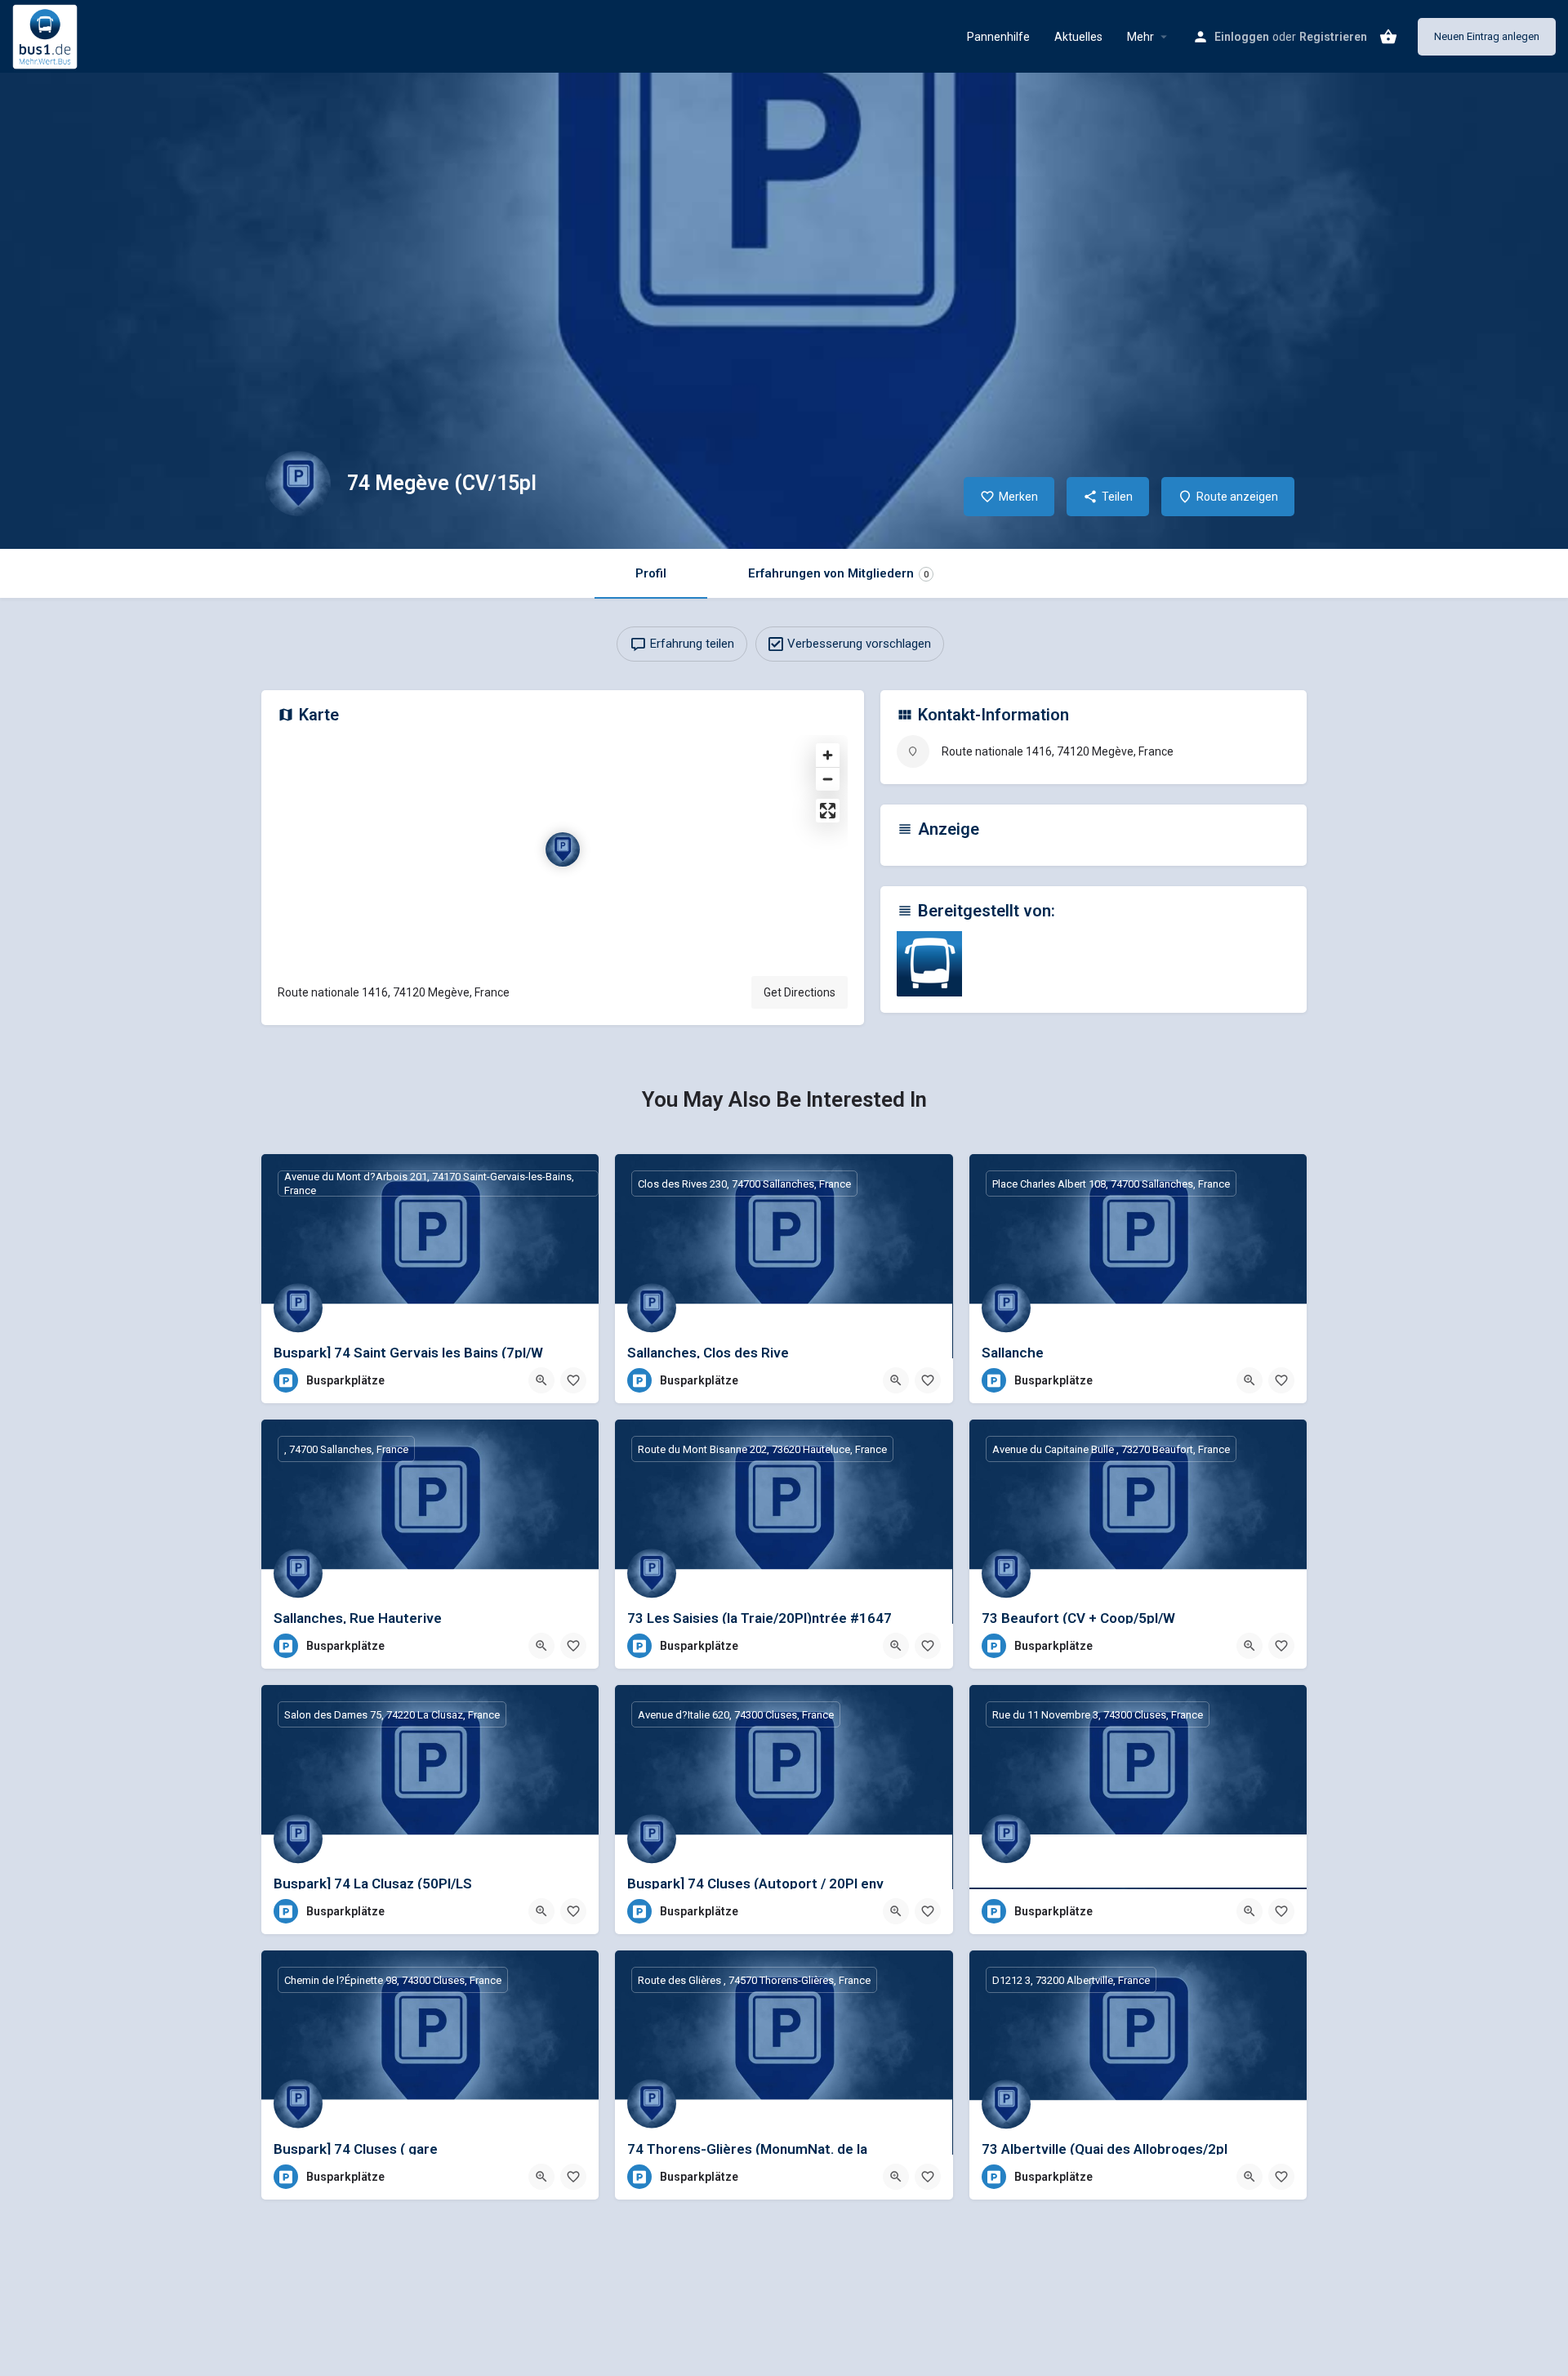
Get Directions (800, 992)
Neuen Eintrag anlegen (1487, 36)
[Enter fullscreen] (828, 811)
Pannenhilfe (998, 37)
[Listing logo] (298, 484)
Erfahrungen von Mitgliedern (838, 573)
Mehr (1140, 37)
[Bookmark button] (573, 1380)
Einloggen (1242, 37)
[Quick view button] (541, 1380)
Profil (651, 573)
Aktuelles (1078, 37)
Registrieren (1333, 37)
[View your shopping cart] (1388, 37)
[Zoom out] (828, 779)
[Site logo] (47, 35)
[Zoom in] (828, 755)
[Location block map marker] (563, 849)
